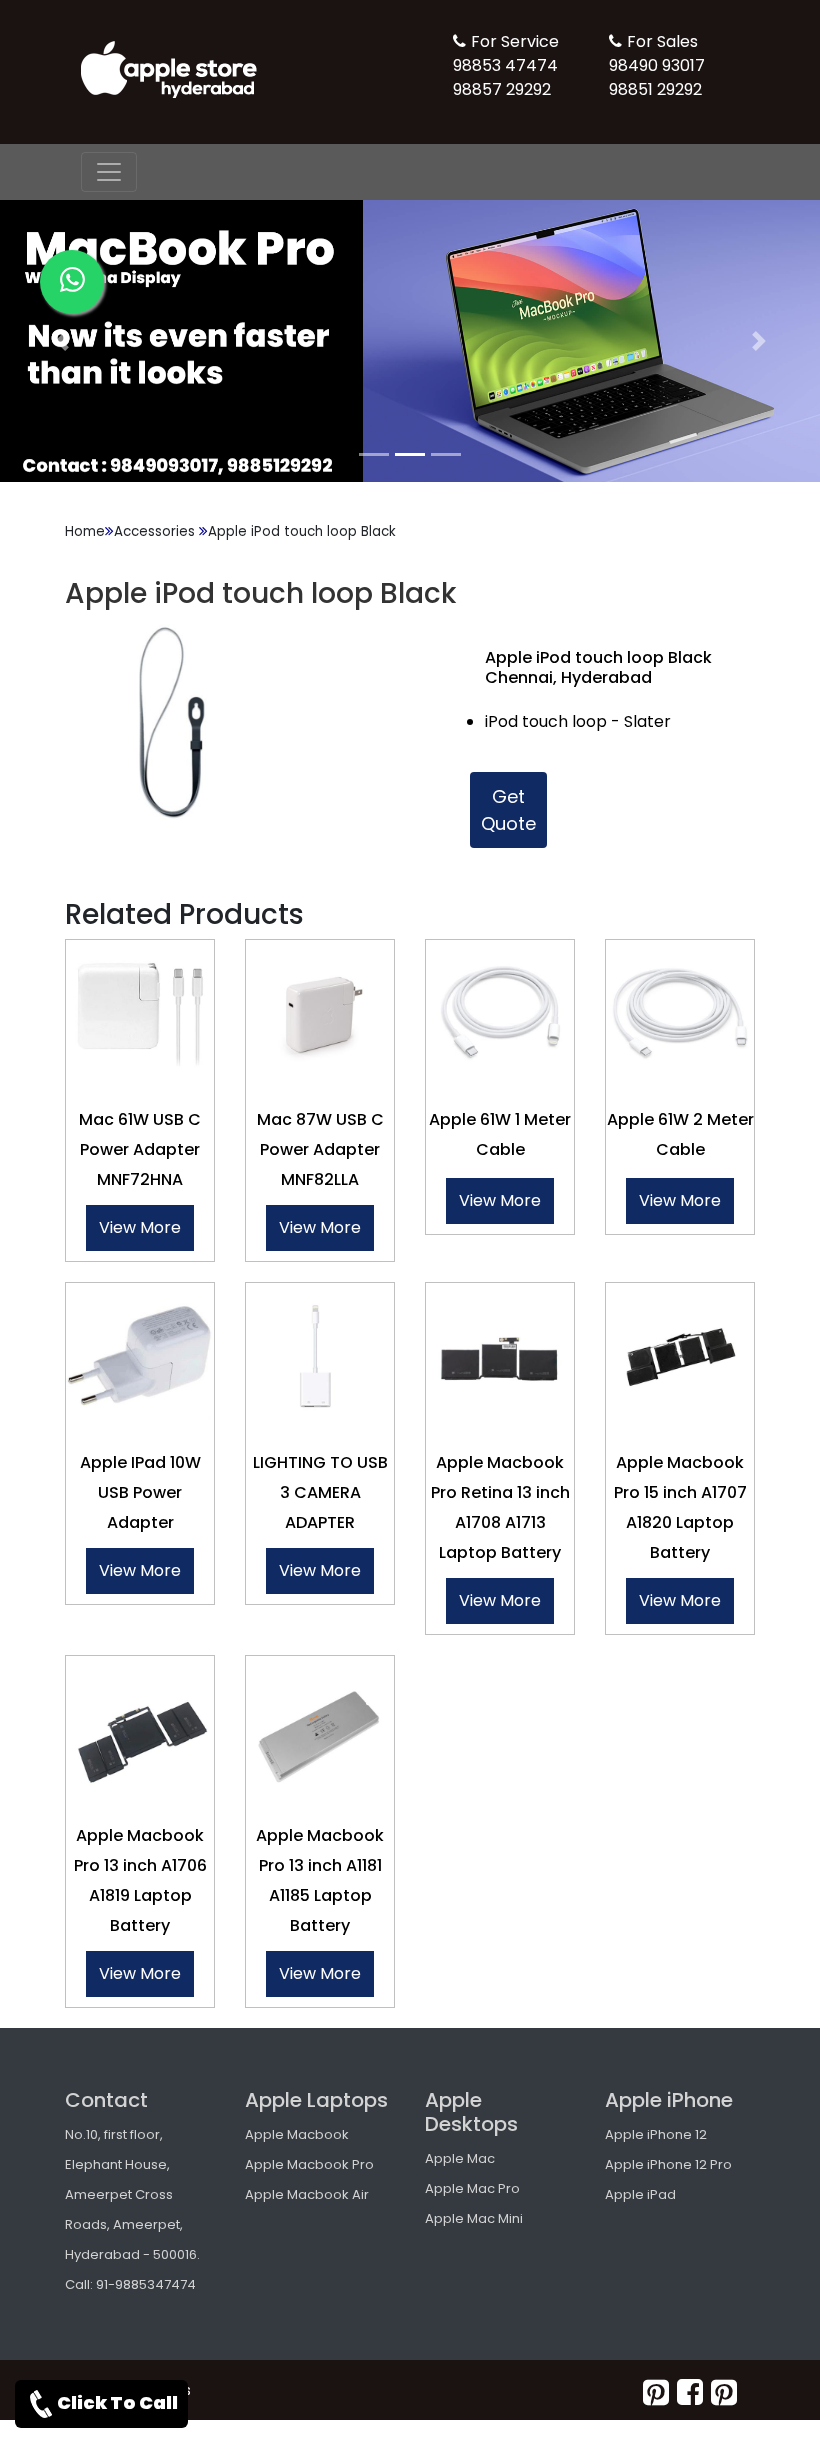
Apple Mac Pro (472, 2188)
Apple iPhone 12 (656, 2134)
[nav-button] (109, 172)
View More (140, 1227)
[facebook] (690, 2392)
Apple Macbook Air (307, 2194)
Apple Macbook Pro (309, 2164)
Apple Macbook (297, 2134)
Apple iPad (640, 2194)
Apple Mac (460, 2158)
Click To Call (117, 2402)
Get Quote (508, 810)
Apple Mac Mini (474, 2218)
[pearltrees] (724, 2392)
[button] (61, 341)
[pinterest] (656, 2392)
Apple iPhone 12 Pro (668, 2164)
